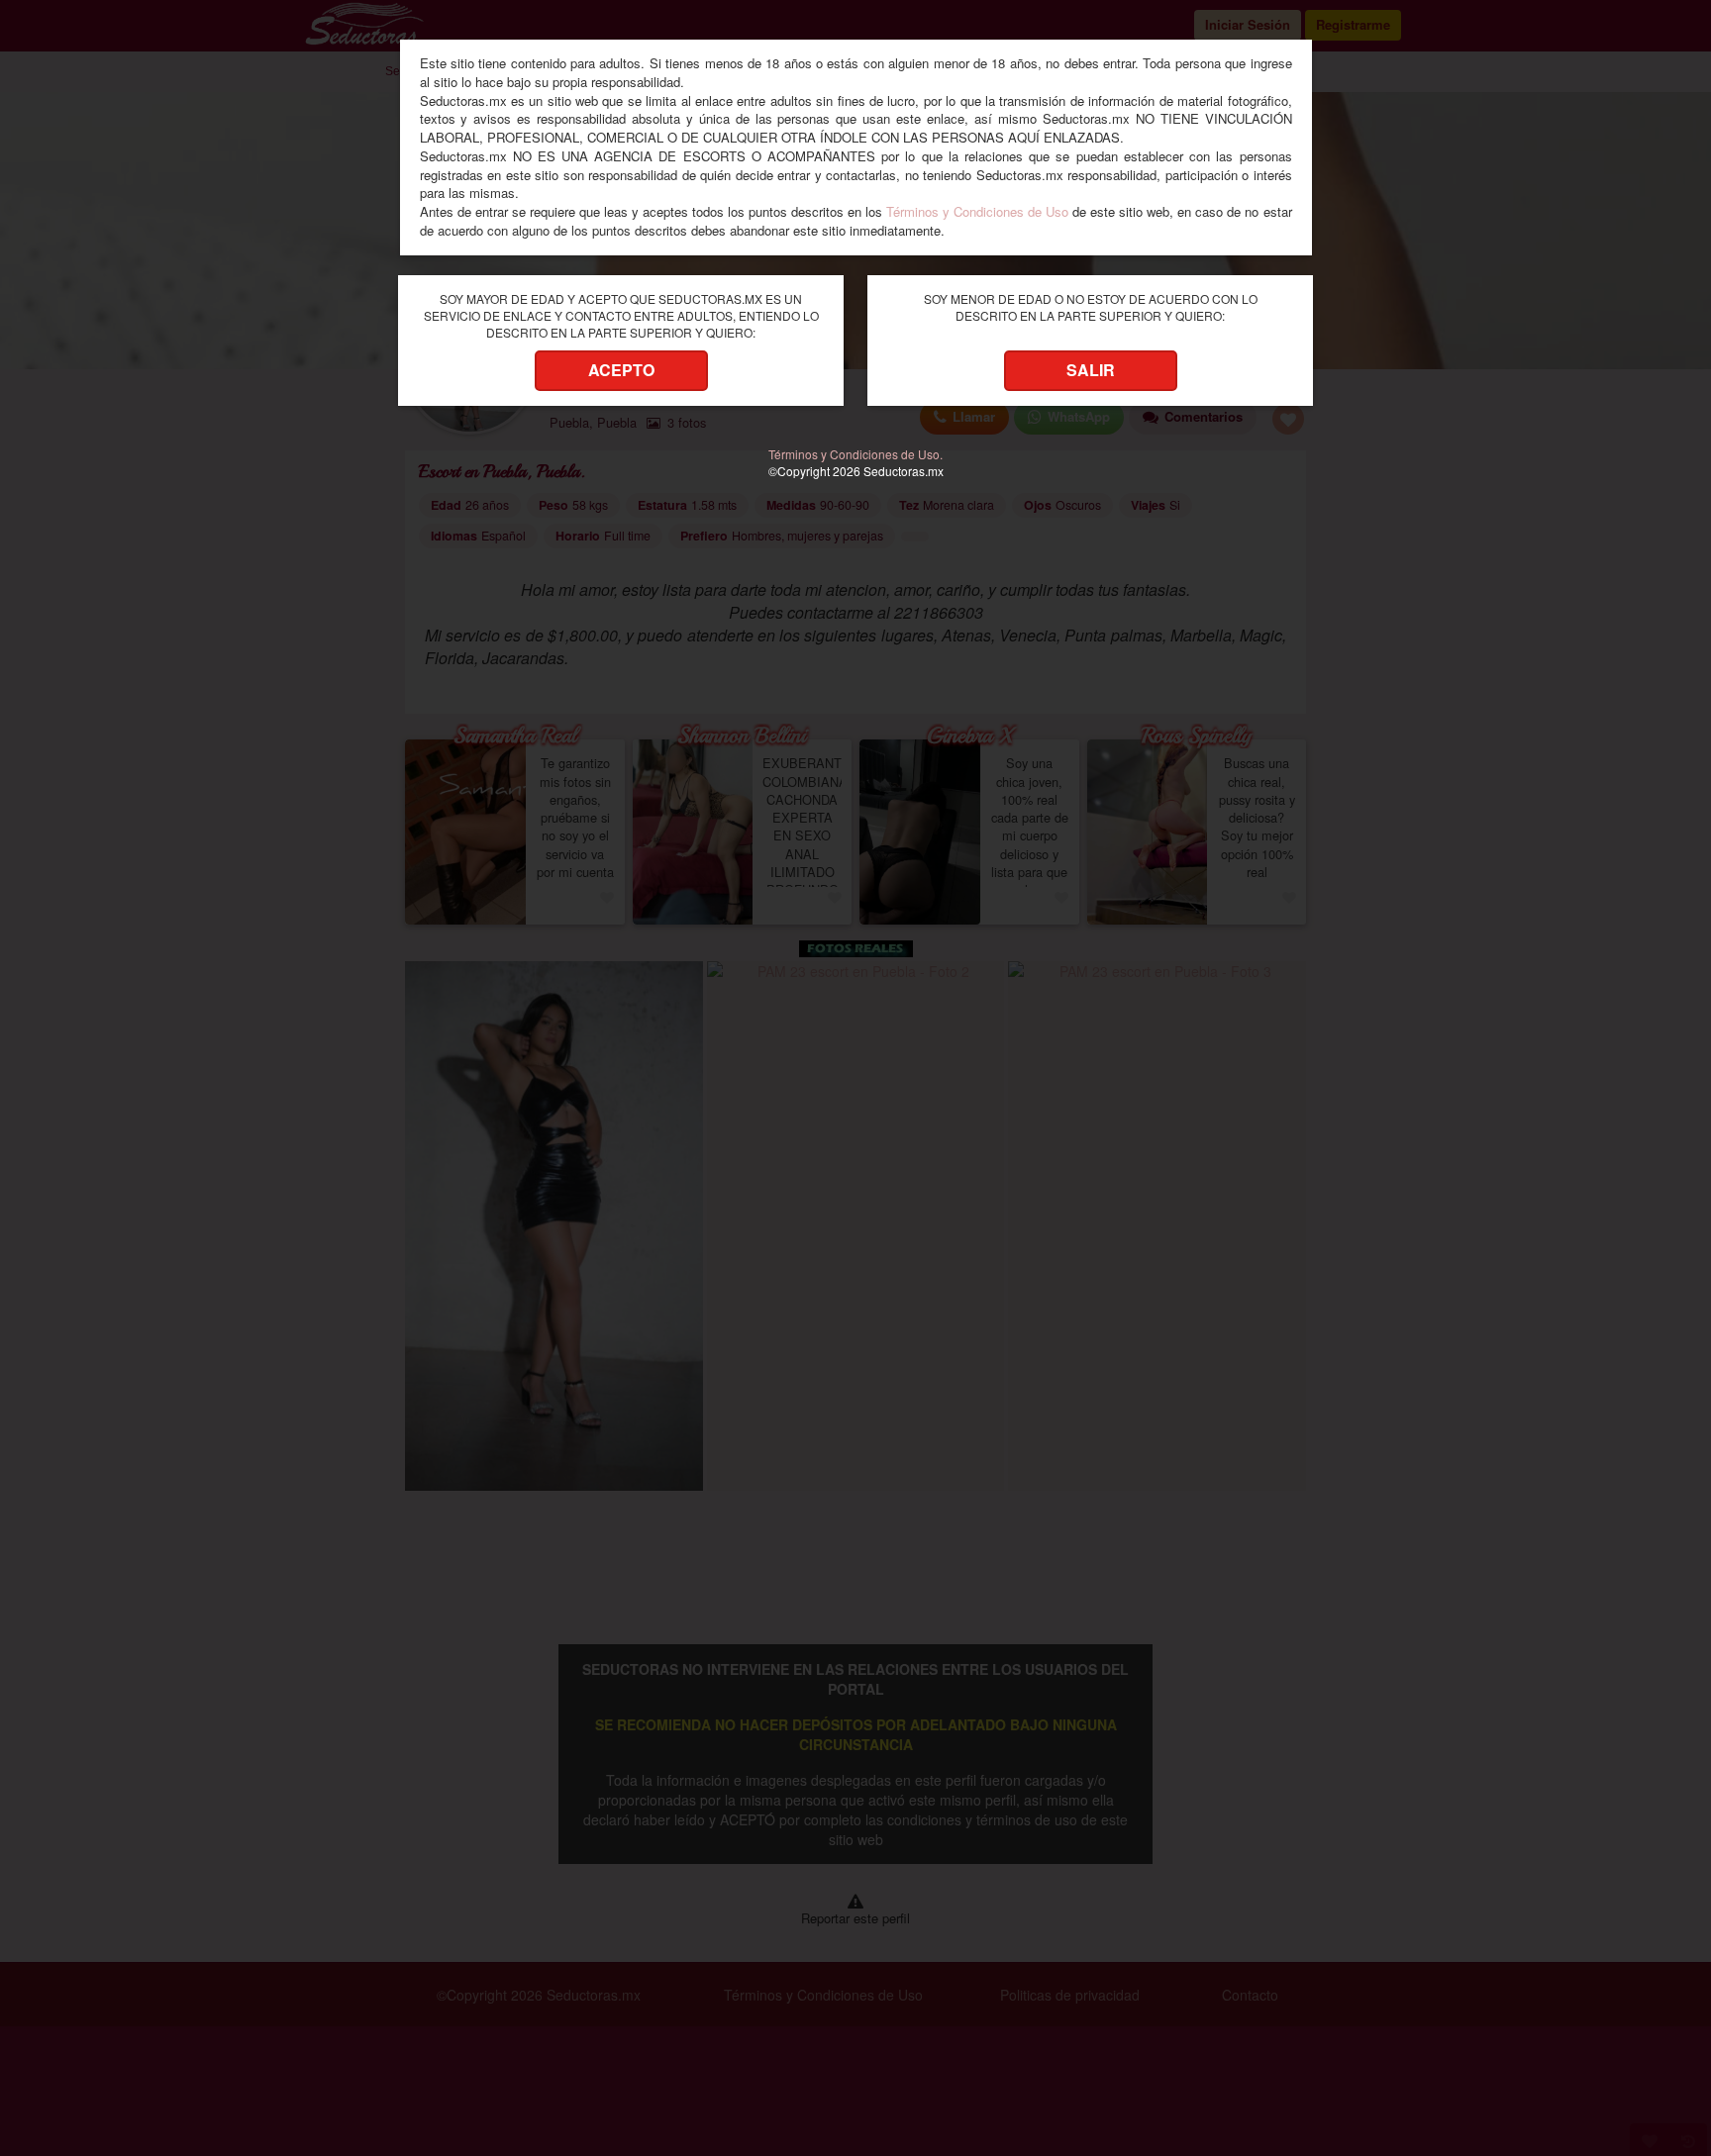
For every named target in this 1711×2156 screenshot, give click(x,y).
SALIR (1091, 370)
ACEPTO (621, 370)
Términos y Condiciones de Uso (977, 211)
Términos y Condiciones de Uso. (855, 454)
